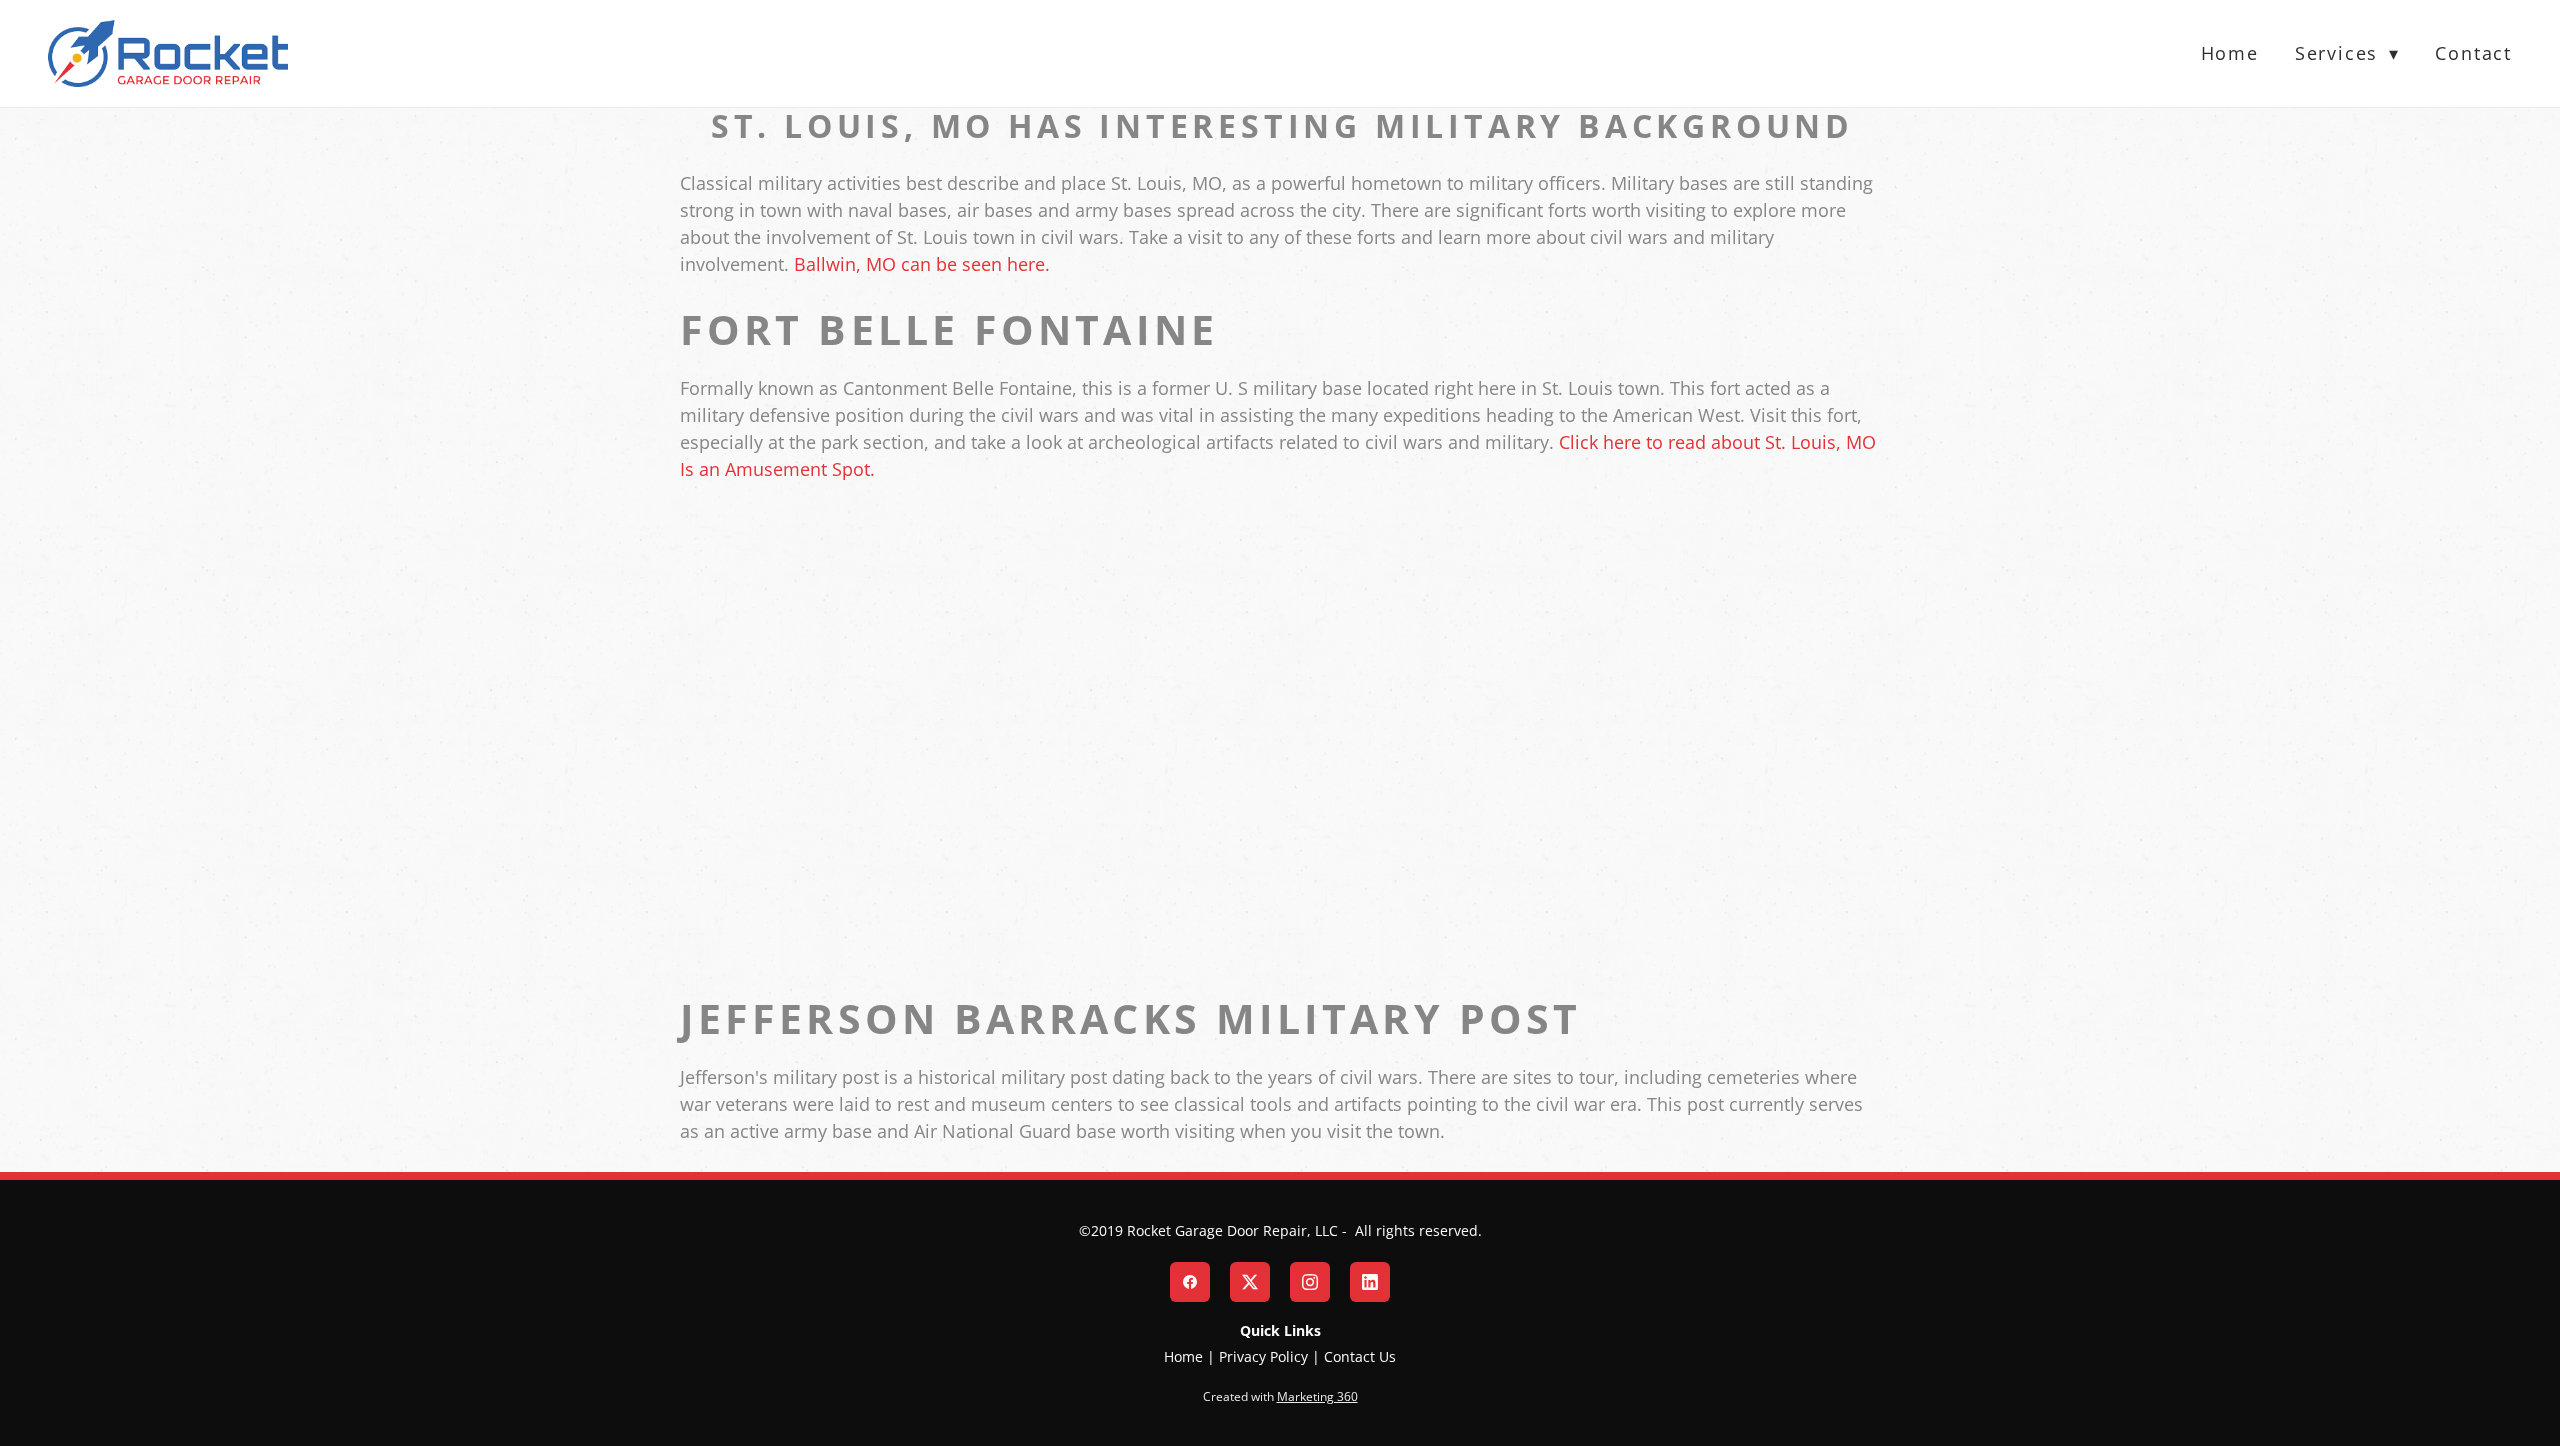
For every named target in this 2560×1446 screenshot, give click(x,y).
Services (2347, 53)
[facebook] (1190, 1282)
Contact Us (1360, 1356)
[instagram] (1310, 1282)
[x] (1250, 1282)
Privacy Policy (1263, 1356)
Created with (1280, 1396)
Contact (2473, 53)
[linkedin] (1370, 1282)
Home (2230, 53)
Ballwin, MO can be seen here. (922, 264)
